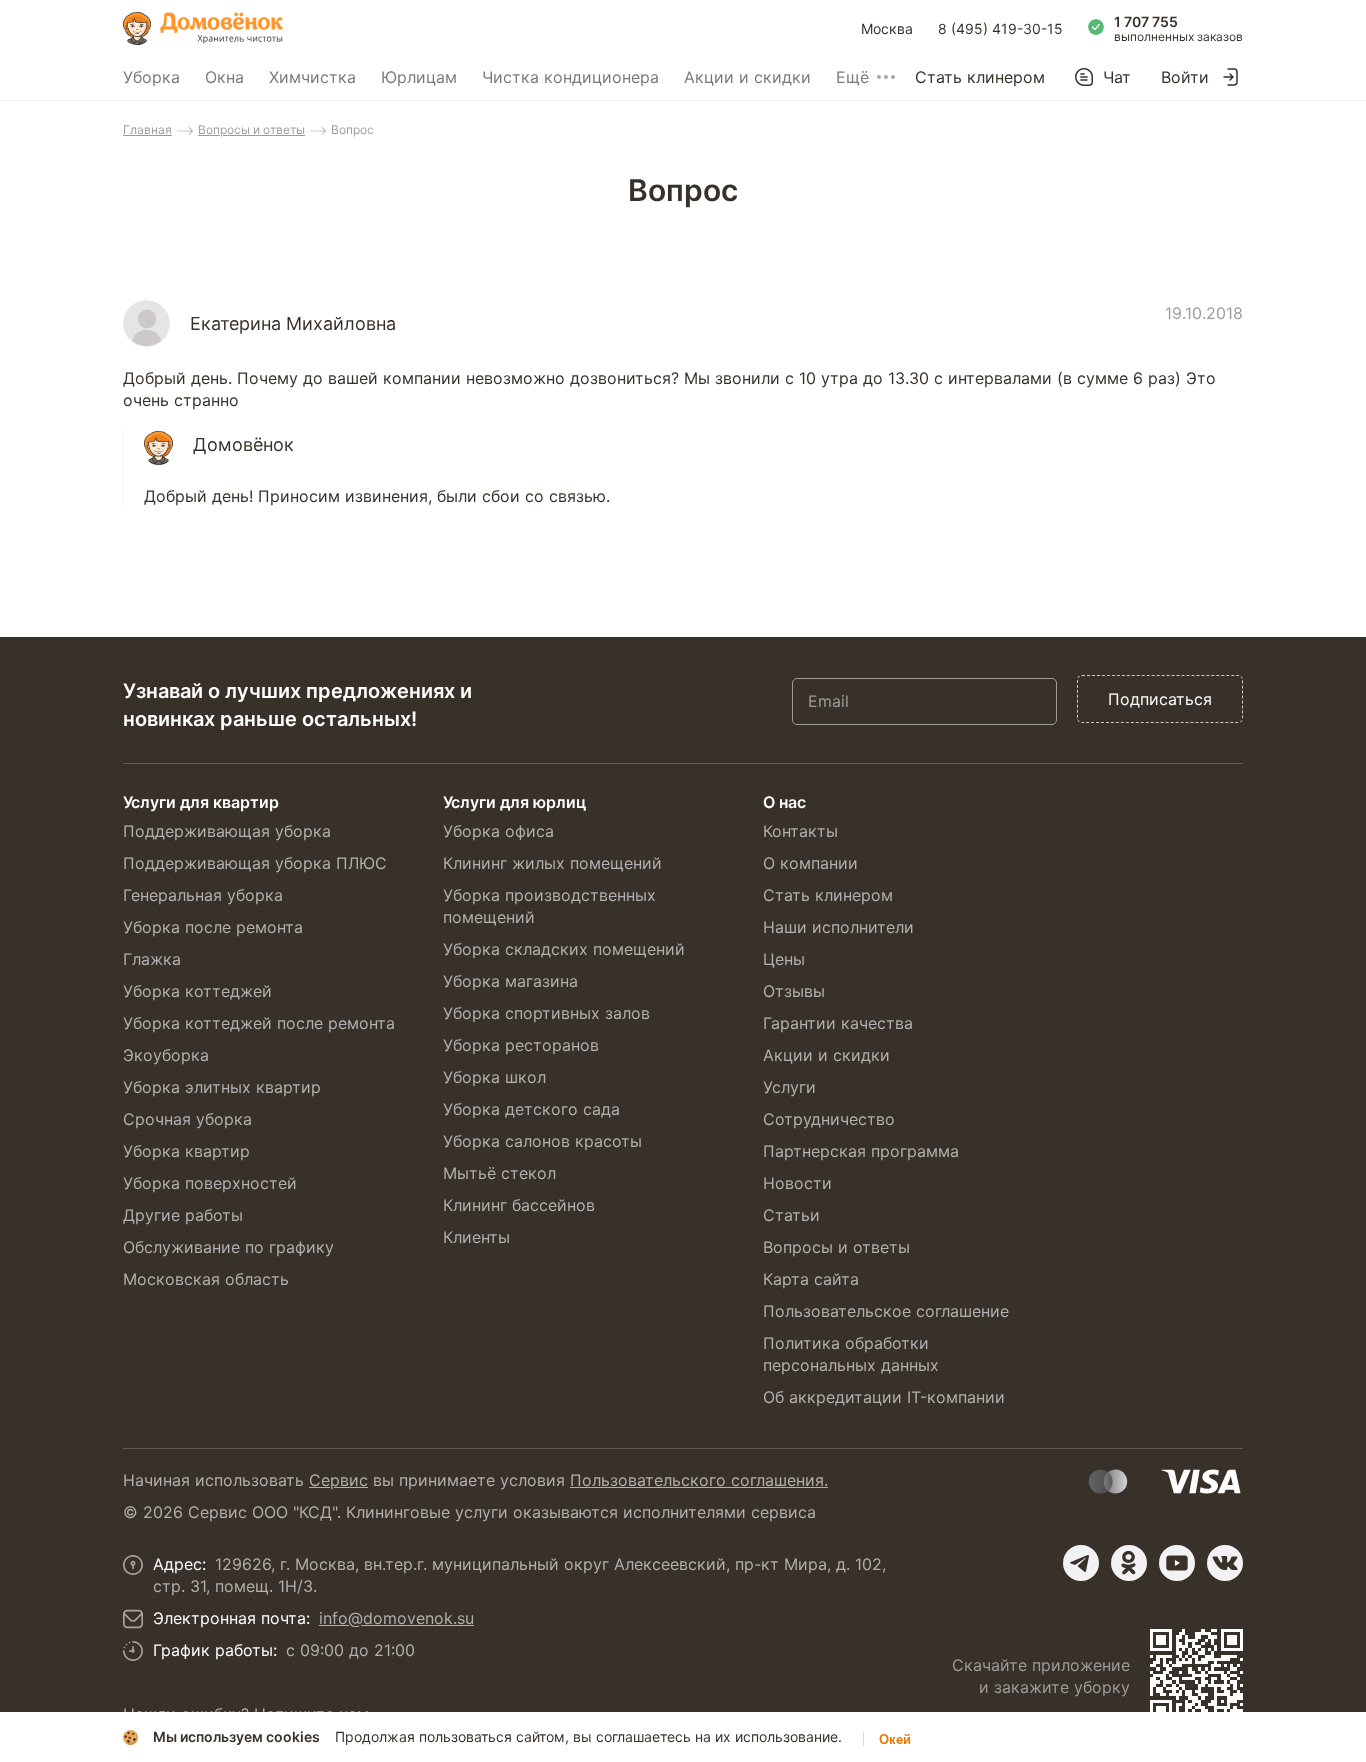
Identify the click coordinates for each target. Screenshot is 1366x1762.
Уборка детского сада (531, 1109)
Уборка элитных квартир (222, 1087)
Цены (784, 959)
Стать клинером (980, 77)
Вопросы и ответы (251, 129)
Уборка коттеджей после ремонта (259, 1023)
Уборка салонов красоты (542, 1141)
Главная (147, 129)
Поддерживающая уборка (227, 831)
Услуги (789, 1087)
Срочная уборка (187, 1119)
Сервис (338, 1480)
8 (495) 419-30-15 (1000, 28)
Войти (1185, 77)
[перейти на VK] (1225, 1563)
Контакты (800, 831)
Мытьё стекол (499, 1173)
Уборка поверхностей (210, 1183)
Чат (1117, 77)
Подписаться (1160, 699)
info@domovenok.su (396, 1618)
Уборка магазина (510, 981)
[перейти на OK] (1129, 1563)
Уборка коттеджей (197, 991)
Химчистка (312, 77)
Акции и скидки (747, 77)
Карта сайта (811, 1279)
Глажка (152, 959)
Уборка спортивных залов (546, 1013)
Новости (797, 1183)
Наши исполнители (838, 927)
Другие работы (183, 1215)
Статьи (791, 1215)
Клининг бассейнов (519, 1205)
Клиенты (476, 1237)
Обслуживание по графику (228, 1247)
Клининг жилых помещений (552, 863)
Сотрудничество (829, 1119)
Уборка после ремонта (213, 927)
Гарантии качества (838, 1023)
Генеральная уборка (203, 895)
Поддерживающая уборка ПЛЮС (255, 863)
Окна (224, 77)
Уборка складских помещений (564, 949)
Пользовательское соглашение (886, 1311)
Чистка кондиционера (570, 77)
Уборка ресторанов (521, 1045)
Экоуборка (166, 1055)
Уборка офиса (498, 831)
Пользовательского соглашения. (699, 1480)
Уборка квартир (186, 1151)
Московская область (206, 1279)
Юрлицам (419, 77)
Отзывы (794, 991)
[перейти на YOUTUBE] (1177, 1563)
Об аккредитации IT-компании (884, 1397)
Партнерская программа (861, 1151)
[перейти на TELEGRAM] (1081, 1563)
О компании (810, 863)
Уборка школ (494, 1077)
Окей (895, 1739)
